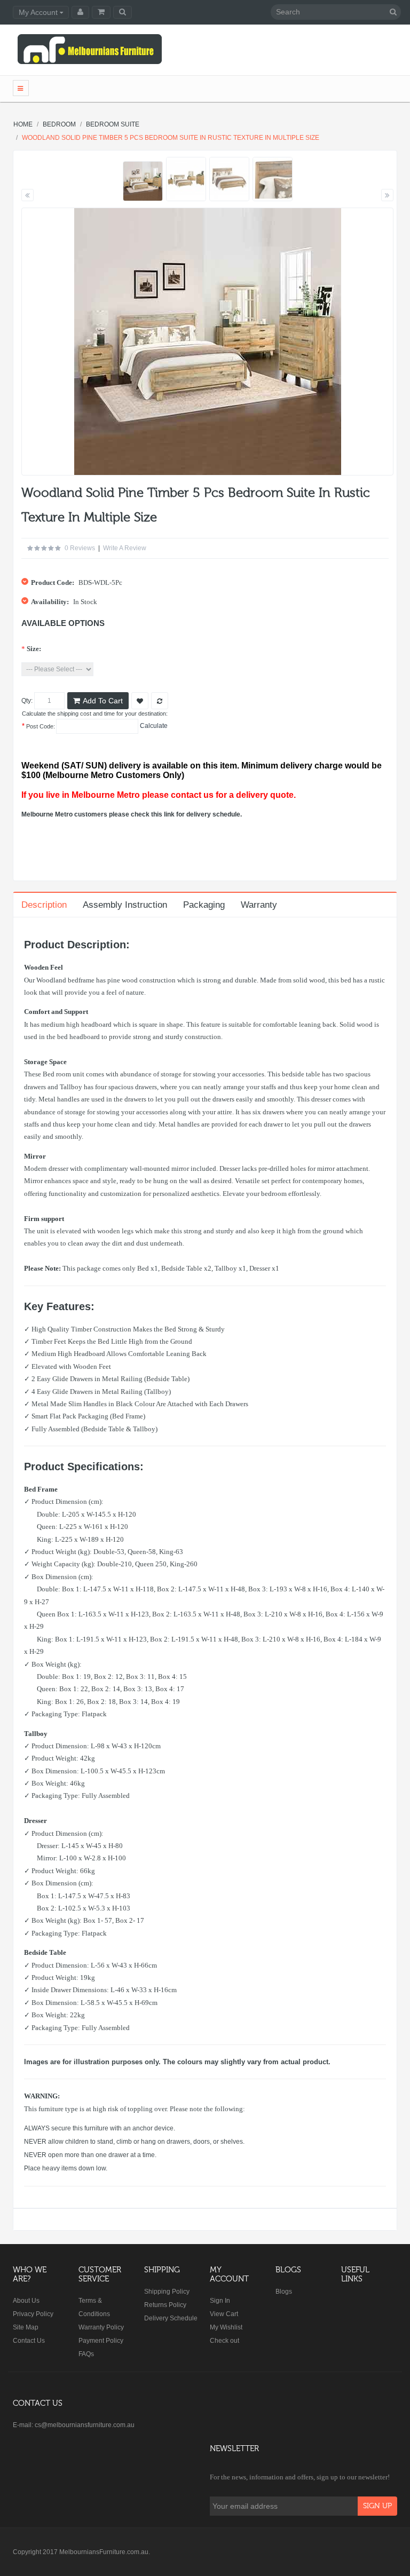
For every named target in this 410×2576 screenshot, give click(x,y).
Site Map (26, 2327)
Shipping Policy (167, 2292)
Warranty (259, 905)
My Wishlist (226, 2327)
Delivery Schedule (171, 2318)
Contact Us (29, 2341)
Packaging (204, 905)
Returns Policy (165, 2305)
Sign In (220, 2301)
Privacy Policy (33, 2314)
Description (44, 905)
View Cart (224, 2314)
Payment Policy (101, 2341)
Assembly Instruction (125, 905)
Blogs (284, 2292)
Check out (224, 2341)
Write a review (125, 548)
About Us (26, 2301)
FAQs (86, 2354)
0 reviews (80, 548)
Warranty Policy (101, 2327)
